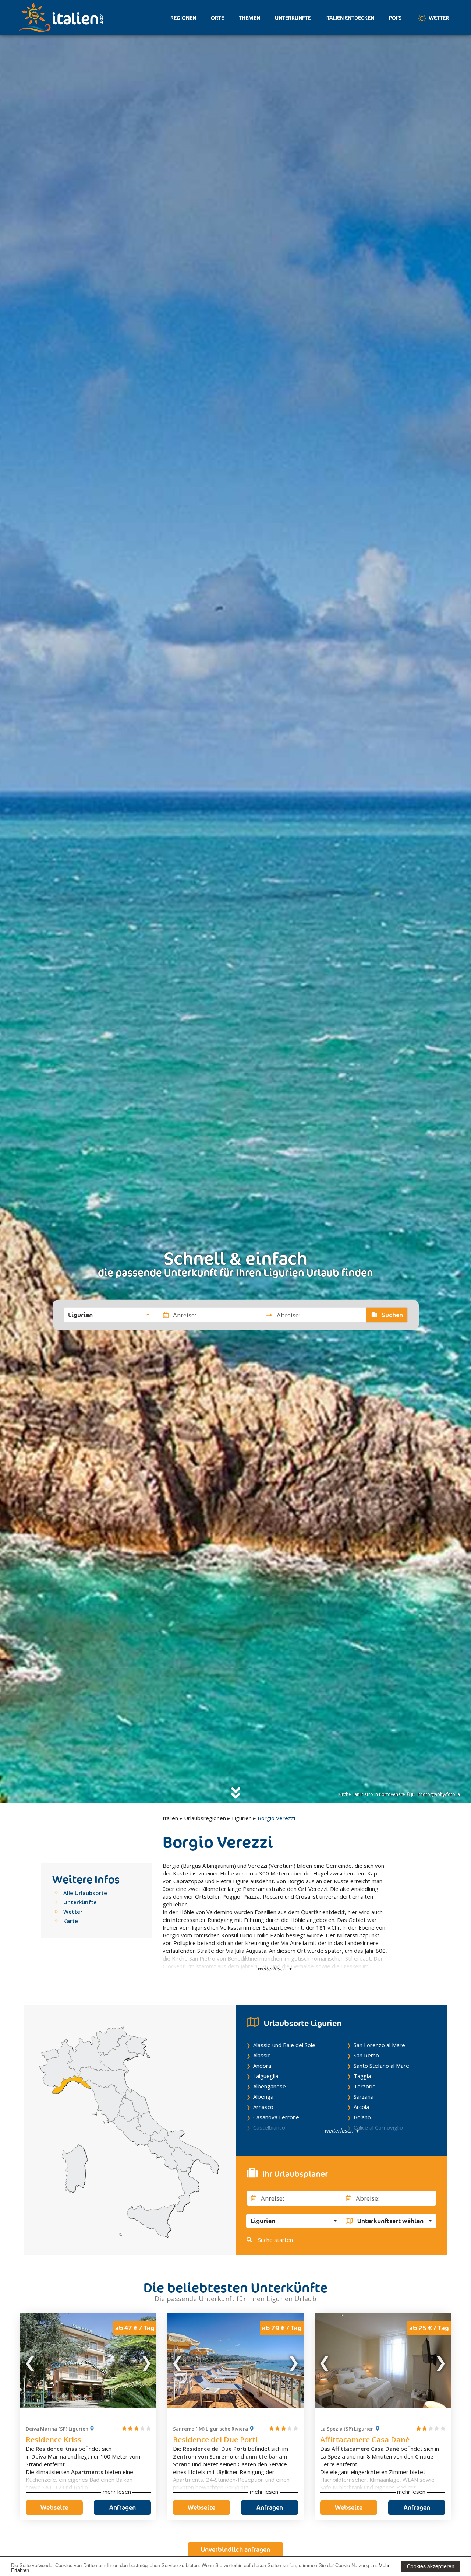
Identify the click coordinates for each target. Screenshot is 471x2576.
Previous (31, 2361)
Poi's (395, 18)
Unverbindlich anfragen (235, 2549)
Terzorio (365, 2086)
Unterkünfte (293, 18)
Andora (262, 2066)
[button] (109, 1315)
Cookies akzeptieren (431, 2566)
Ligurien (242, 1818)
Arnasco (263, 2107)
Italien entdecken (350, 18)
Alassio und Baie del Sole (284, 2045)
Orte (217, 18)
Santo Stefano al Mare (381, 2066)
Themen (249, 18)
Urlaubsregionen (205, 1818)
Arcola (361, 2107)
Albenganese (270, 2086)
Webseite (54, 2507)
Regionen (183, 18)
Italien (170, 1818)
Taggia (362, 2076)
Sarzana (364, 2096)
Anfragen (123, 2507)
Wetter (438, 18)
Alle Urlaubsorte (85, 1893)
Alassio (262, 2055)
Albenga (263, 2096)
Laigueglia (266, 2076)
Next (146, 2361)
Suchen (392, 1315)
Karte (71, 1921)
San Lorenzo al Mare (379, 2045)
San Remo (366, 2055)
